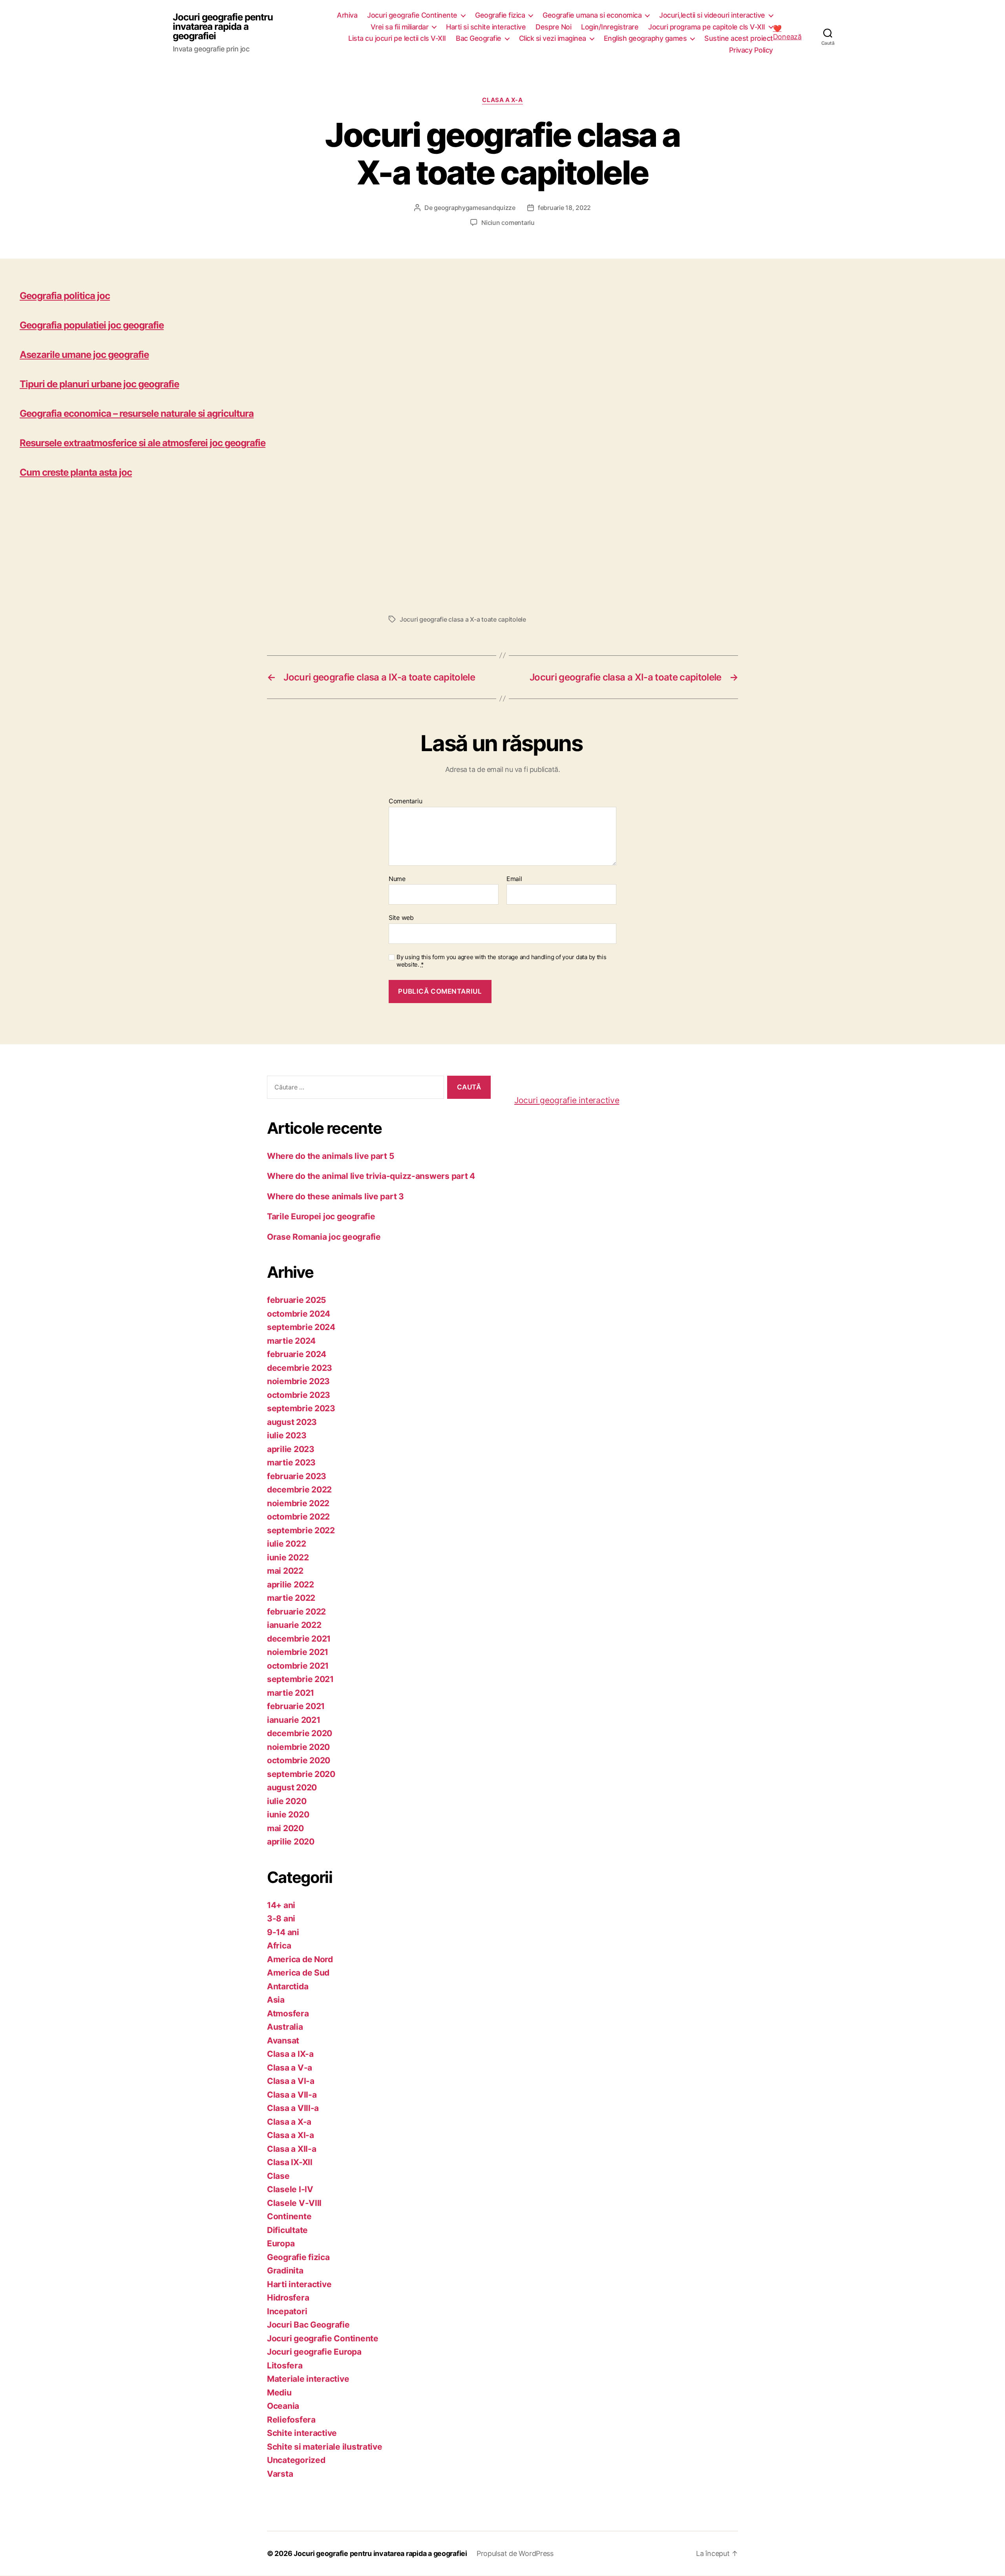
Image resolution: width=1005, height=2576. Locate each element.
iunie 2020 (288, 1814)
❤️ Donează (787, 33)
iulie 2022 (286, 1544)
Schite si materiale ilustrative (325, 2447)
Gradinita (285, 2270)
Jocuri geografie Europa (314, 2352)
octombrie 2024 (299, 1314)
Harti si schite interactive (486, 27)
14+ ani (281, 1905)
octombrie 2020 (299, 1760)
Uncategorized (296, 2460)
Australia (285, 2027)
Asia (276, 2000)
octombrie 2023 (299, 1395)
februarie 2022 (296, 1612)
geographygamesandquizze (475, 208)
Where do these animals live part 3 (335, 1196)
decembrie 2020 (300, 1733)
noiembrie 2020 (298, 1747)
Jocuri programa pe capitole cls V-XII (707, 27)
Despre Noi (553, 27)
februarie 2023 (297, 1476)
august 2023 (292, 1422)
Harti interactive (299, 2284)
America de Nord (300, 1959)
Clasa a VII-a (292, 2095)
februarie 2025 (297, 1300)
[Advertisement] (255, 544)
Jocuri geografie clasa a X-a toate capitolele (463, 619)
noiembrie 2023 (298, 1381)
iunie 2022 (288, 1557)
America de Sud (298, 1973)
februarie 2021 (296, 1706)
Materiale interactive (308, 2379)
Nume (397, 879)
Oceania (283, 2406)
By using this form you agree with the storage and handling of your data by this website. (502, 961)
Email (514, 879)
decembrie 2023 (300, 1368)
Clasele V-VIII (294, 2203)
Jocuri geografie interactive (567, 1100)
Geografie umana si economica (592, 15)
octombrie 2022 (298, 1517)
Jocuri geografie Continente (412, 15)
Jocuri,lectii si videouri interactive (712, 15)
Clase (278, 2176)
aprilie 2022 (291, 1584)
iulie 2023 (287, 1435)
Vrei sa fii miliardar (400, 27)
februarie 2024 (297, 1354)
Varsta (280, 2474)
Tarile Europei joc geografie (321, 1216)
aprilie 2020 (291, 1842)
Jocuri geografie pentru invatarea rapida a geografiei (223, 27)
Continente (289, 2216)
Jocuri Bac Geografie (308, 2325)
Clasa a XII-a (292, 2149)
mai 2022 (285, 1571)
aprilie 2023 (291, 1449)
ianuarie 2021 (294, 1720)
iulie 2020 (287, 1801)
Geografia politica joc (65, 296)
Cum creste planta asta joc (76, 472)
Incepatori (287, 2311)
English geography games (645, 38)
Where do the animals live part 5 (331, 1156)
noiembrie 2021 (298, 1652)
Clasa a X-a (502, 100)
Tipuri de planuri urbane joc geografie (99, 384)
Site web (401, 918)
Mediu (279, 2393)
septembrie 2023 (301, 1408)
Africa (279, 1946)
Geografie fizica (500, 15)
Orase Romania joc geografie (324, 1237)
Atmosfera (288, 2013)
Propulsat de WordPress (515, 2553)
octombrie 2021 (298, 1666)
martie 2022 (291, 1598)
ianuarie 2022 (294, 1625)
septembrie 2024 (301, 1327)
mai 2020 (285, 1828)
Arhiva (347, 15)
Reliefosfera (291, 2420)
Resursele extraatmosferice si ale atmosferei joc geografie (143, 443)
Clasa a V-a (290, 2068)
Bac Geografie (479, 38)
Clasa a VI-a (291, 2081)
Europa (281, 2243)
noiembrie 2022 (298, 1503)
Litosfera (285, 2365)
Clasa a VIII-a (293, 2108)
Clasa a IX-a (290, 2054)
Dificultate (287, 2230)
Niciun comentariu (508, 223)
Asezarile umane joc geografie (84, 355)
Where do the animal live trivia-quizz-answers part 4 (371, 1176)
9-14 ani (283, 1932)
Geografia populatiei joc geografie (92, 325)
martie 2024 (291, 1341)
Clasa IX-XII (290, 2162)
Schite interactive (302, 2433)
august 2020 (292, 1787)
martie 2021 (291, 1693)
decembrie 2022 (299, 1490)
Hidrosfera (288, 2298)
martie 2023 (291, 1462)
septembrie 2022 (301, 1530)
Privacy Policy (751, 50)
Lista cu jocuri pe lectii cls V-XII (397, 38)
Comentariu (405, 801)
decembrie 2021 (299, 1639)
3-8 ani (281, 1918)
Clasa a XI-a (291, 2135)
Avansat (283, 2041)
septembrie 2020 (301, 1774)
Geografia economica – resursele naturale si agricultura (137, 413)
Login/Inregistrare (610, 27)
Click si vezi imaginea (553, 38)
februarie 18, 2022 (564, 208)
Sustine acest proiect (739, 38)
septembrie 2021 (300, 1679)
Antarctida (288, 1986)
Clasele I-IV (290, 2189)
